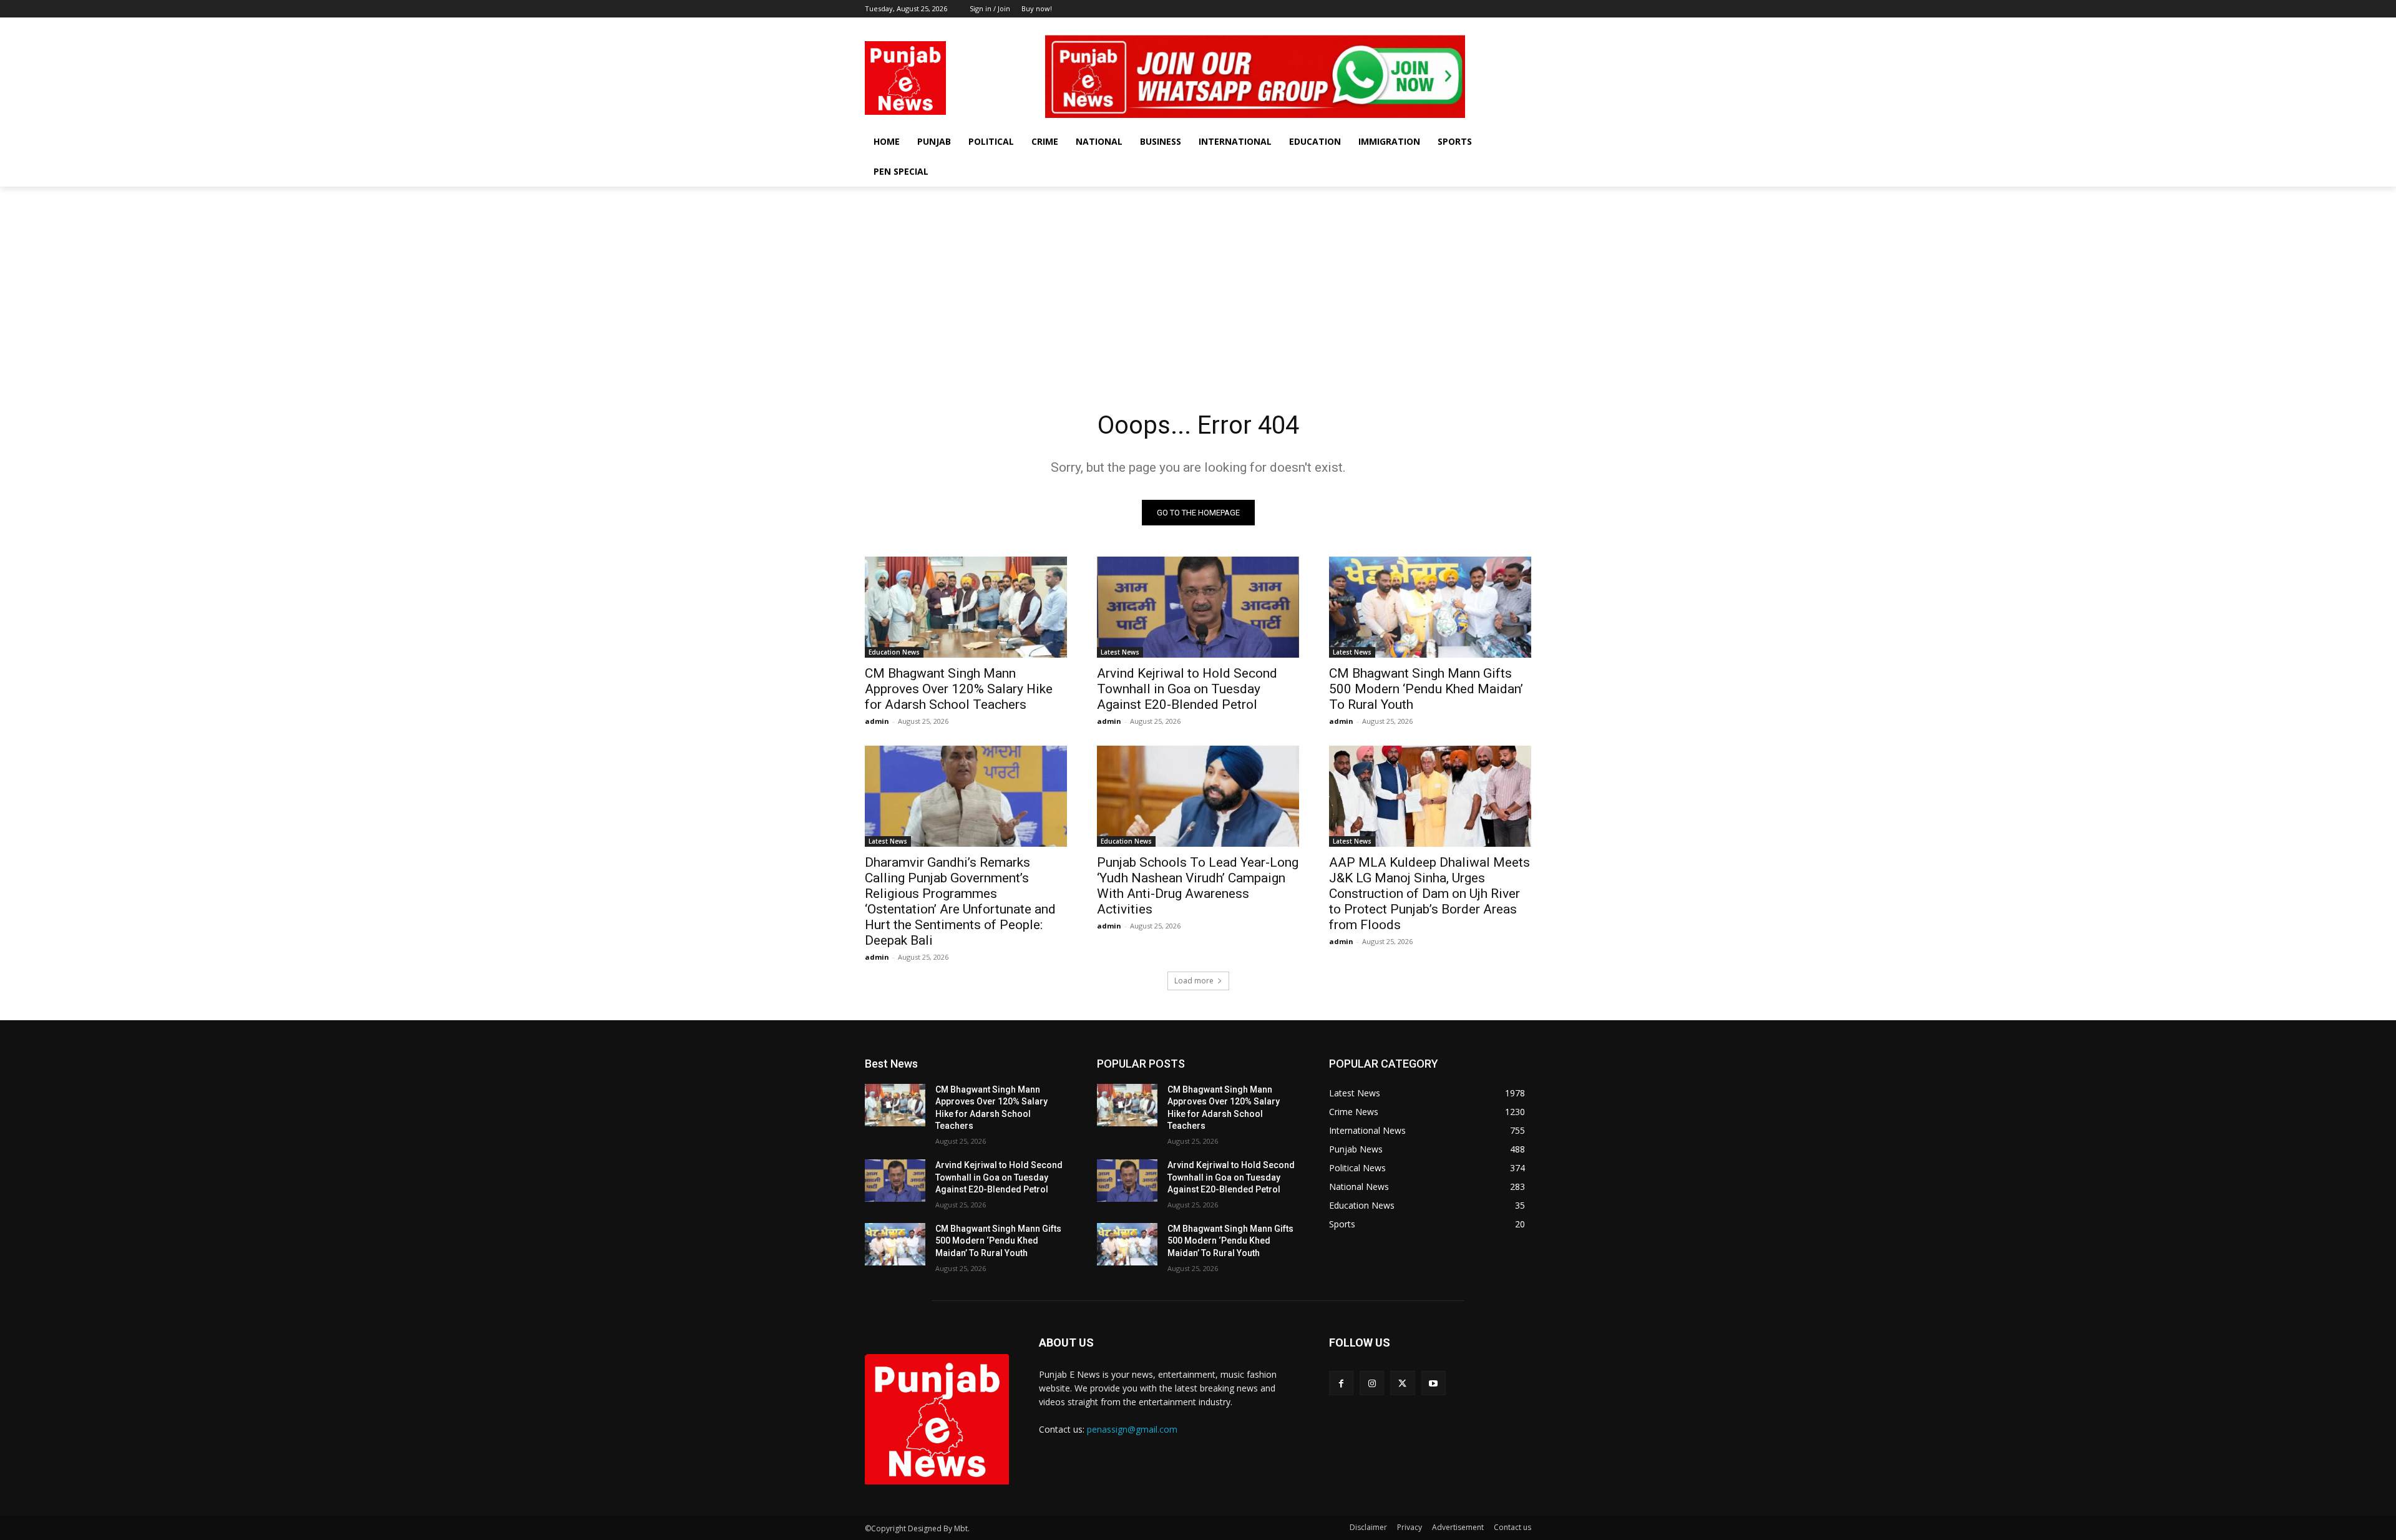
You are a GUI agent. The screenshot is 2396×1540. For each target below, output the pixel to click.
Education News (894, 652)
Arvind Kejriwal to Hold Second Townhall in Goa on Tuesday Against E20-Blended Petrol (1187, 689)
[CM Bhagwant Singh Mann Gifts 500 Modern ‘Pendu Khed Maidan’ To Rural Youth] (1430, 607)
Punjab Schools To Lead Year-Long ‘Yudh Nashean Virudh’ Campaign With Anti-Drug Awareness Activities (1198, 886)
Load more (1194, 981)
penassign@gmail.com (1132, 1429)
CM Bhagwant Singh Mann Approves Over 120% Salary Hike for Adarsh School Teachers (959, 689)
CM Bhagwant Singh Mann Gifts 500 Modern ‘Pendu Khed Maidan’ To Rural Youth (1426, 689)
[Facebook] (1472, 27)
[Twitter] (1507, 27)
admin (877, 721)
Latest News (1120, 652)
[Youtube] (1524, 27)
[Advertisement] (1198, 280)
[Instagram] (1490, 27)
